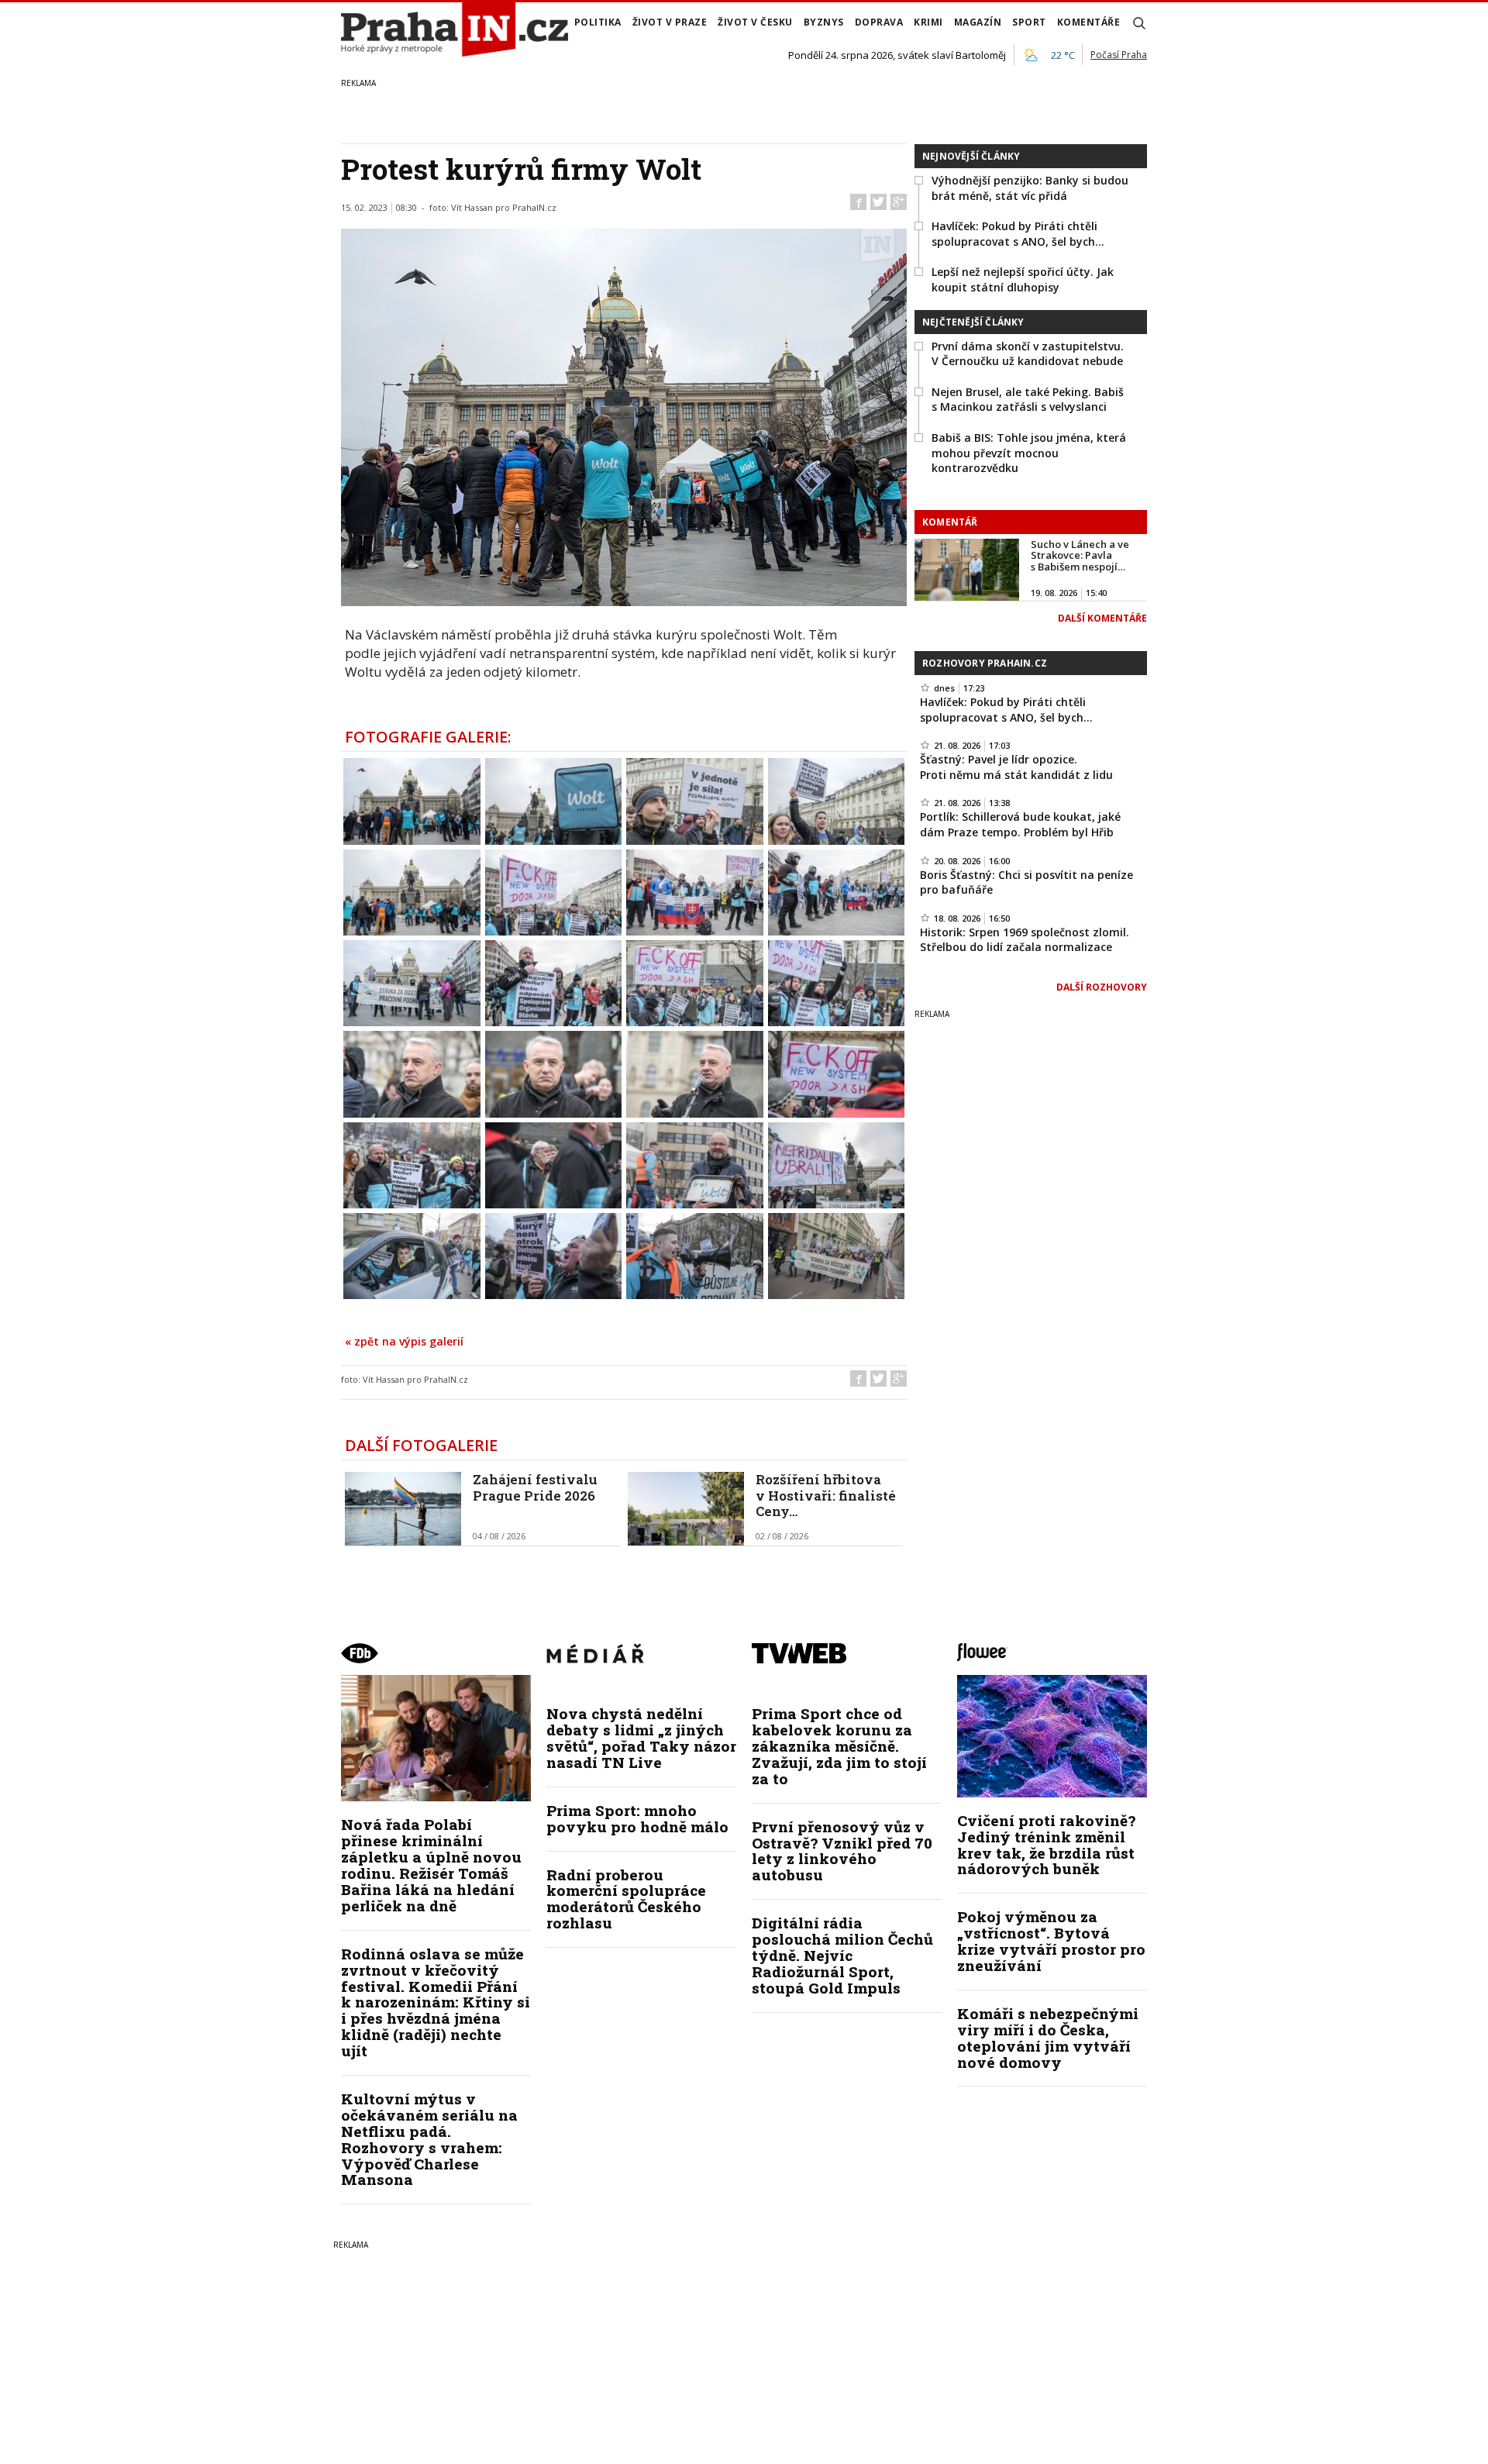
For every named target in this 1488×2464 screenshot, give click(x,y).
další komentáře (1102, 618)
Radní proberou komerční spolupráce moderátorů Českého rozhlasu (626, 1899)
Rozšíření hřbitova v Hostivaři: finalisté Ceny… (826, 1495)
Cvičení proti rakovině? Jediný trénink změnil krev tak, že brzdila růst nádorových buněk (1046, 1845)
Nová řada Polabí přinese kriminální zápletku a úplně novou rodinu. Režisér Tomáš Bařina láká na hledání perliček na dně (431, 1864)
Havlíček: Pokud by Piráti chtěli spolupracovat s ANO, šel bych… (1018, 234)
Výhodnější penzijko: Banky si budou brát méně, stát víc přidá (1030, 188)
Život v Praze (670, 22)
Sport (1029, 22)
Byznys (824, 22)
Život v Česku (755, 22)
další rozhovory (1102, 987)
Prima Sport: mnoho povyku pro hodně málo (637, 1818)
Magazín (978, 22)
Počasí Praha (1119, 55)
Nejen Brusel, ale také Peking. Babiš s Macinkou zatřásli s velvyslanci (1028, 400)
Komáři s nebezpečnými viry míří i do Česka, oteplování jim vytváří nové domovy (1048, 2038)
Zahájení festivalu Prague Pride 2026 (535, 1487)
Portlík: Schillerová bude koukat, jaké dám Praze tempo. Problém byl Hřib (1020, 824)
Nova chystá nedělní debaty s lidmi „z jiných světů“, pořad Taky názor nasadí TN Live (641, 1738)
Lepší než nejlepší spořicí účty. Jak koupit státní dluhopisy (1023, 279)
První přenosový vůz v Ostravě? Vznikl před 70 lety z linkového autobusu (842, 1851)
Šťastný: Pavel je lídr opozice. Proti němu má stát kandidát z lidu (1016, 767)
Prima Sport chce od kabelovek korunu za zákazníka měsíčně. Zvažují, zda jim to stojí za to (839, 1746)
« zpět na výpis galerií (404, 1341)
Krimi (928, 22)
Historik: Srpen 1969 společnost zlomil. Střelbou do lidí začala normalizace (1025, 940)
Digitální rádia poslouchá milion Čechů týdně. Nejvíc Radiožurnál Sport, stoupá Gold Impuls (842, 1955)
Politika (598, 22)
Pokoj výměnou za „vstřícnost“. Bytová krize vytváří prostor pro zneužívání (1051, 1941)
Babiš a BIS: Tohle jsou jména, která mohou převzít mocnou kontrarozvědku (1029, 453)
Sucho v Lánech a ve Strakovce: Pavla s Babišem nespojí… (1080, 555)
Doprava (879, 22)
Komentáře (1089, 22)
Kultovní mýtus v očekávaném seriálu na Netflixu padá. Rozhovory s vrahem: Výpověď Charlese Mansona (429, 2139)
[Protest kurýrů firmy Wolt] (412, 800)
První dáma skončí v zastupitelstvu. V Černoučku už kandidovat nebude (1028, 354)
